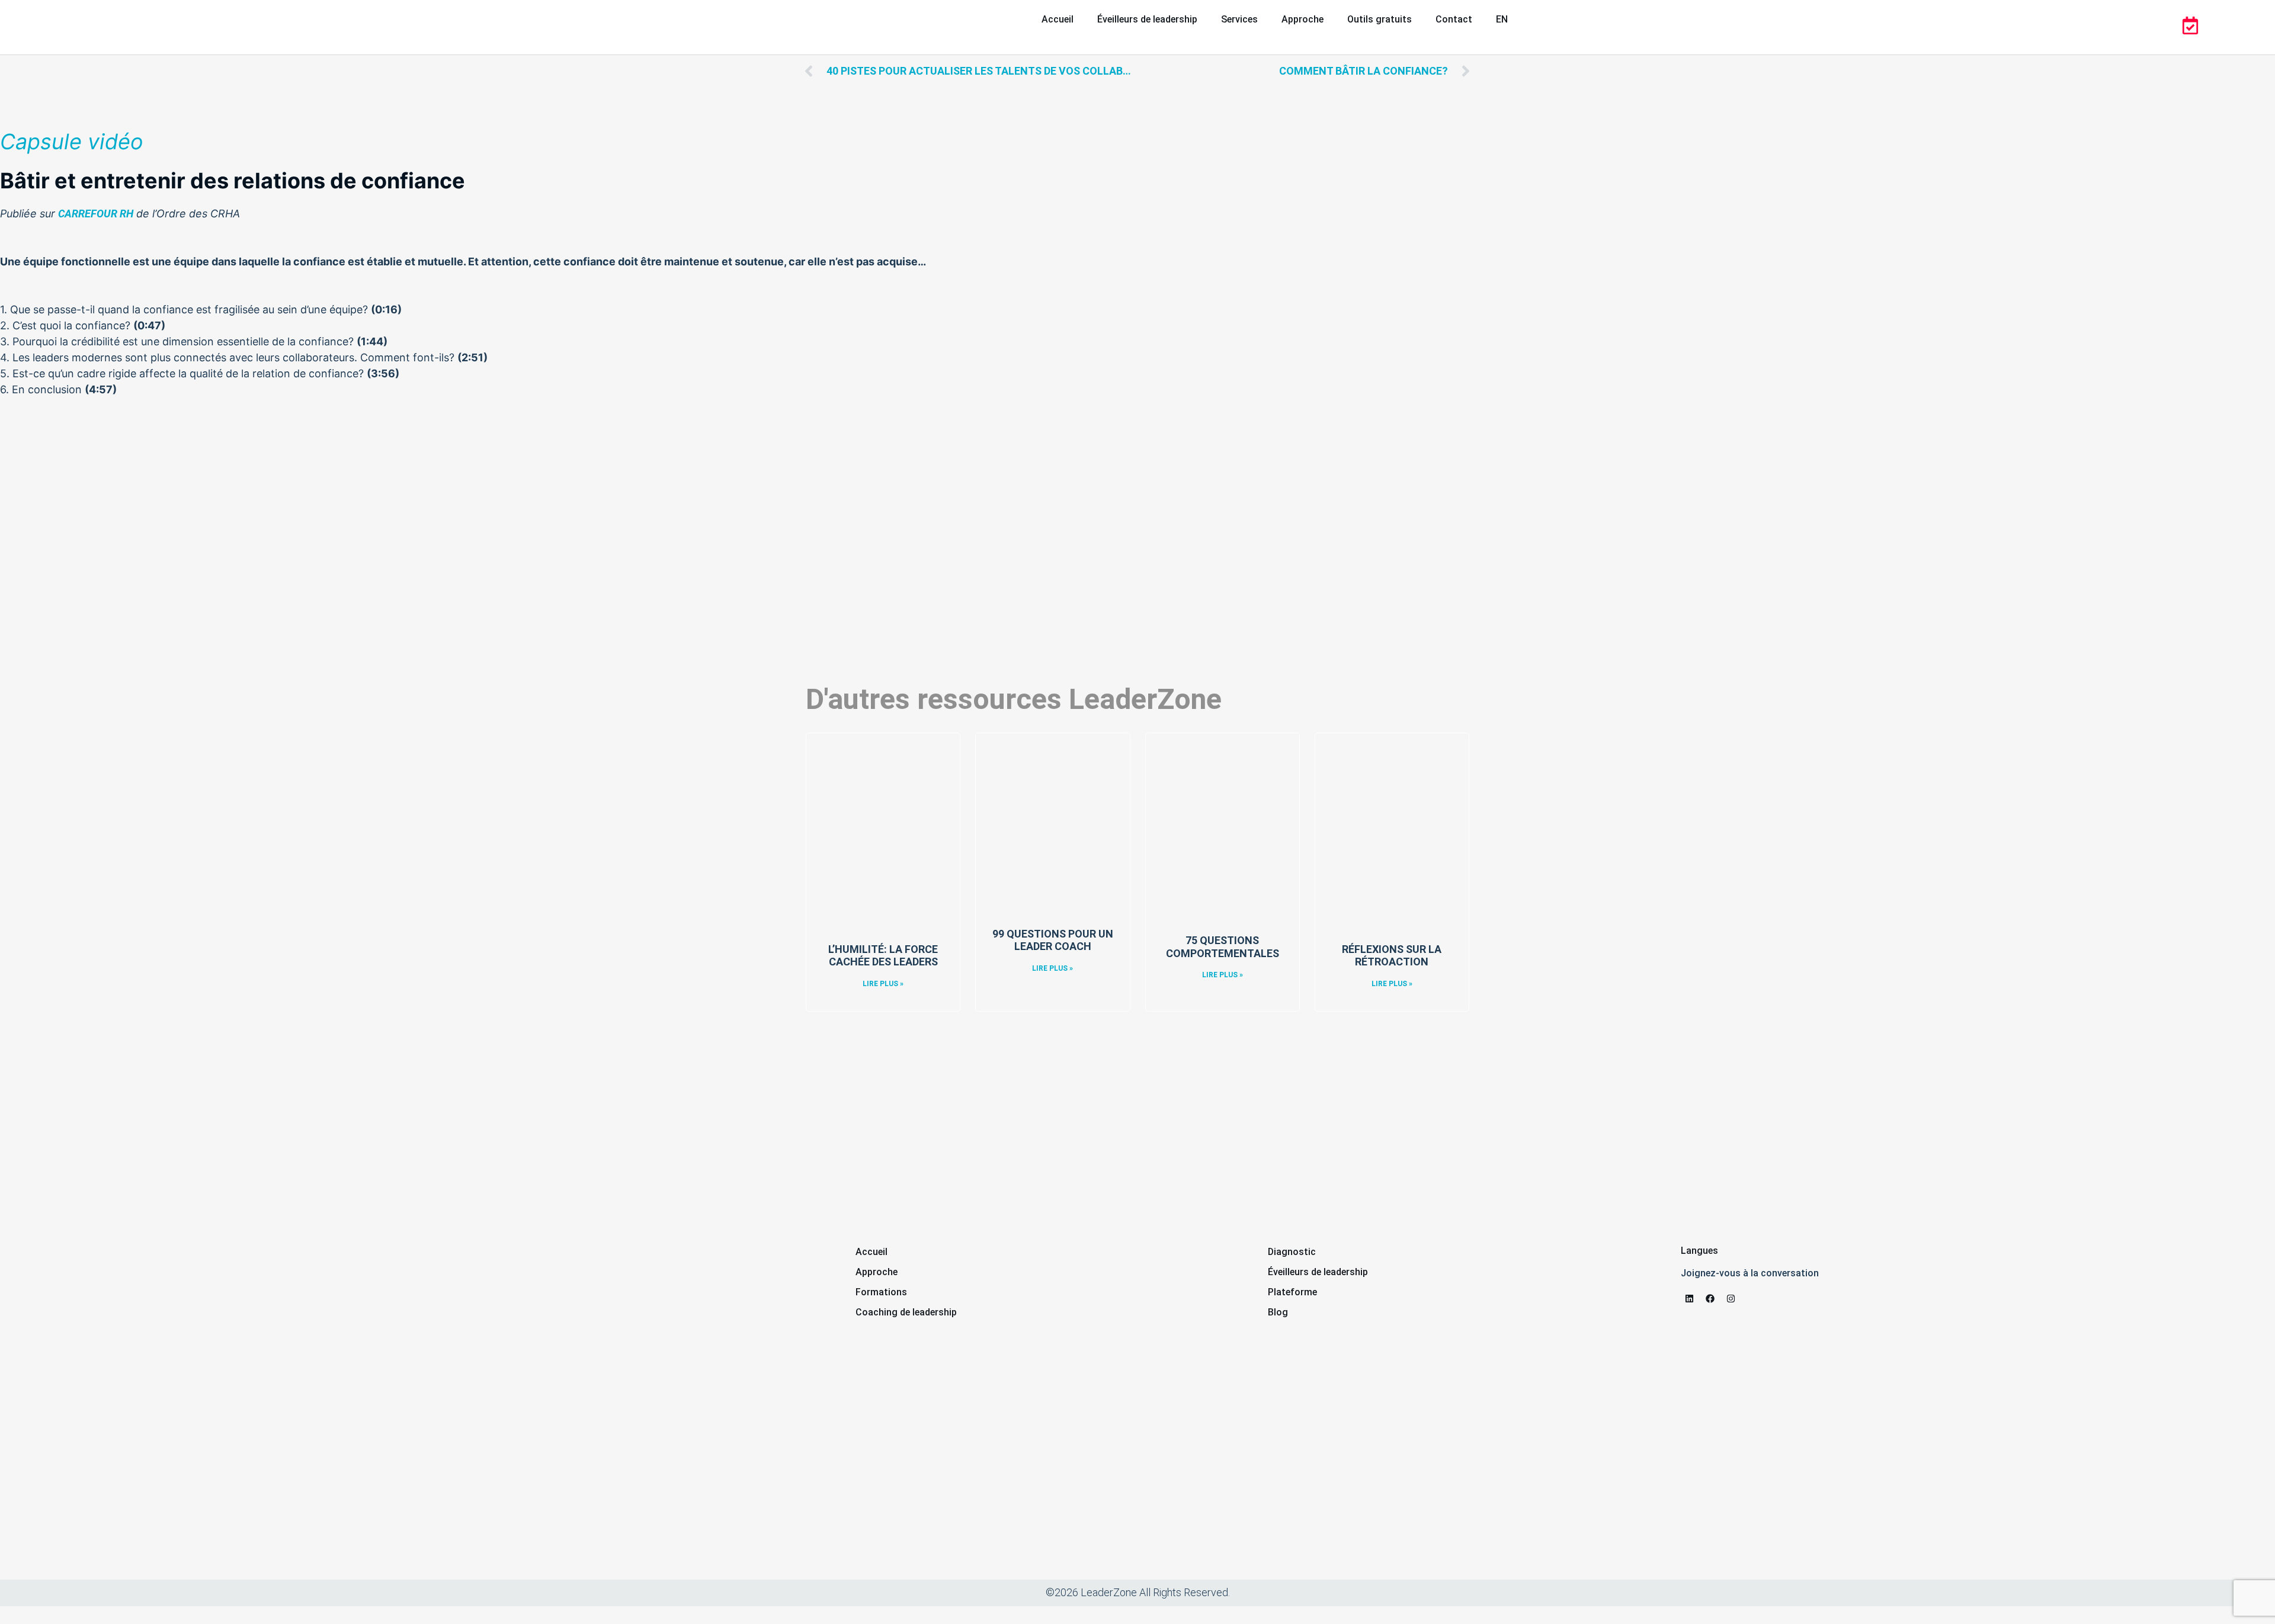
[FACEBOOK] (1710, 1299)
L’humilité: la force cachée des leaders (883, 956)
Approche (1302, 19)
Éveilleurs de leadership (1147, 19)
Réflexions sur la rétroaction (1392, 956)
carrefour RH (96, 214)
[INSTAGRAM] (1731, 1299)
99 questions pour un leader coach (1053, 940)
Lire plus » (883, 984)
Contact (1454, 19)
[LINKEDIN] (1690, 1299)
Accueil (1058, 19)
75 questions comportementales (1223, 947)
